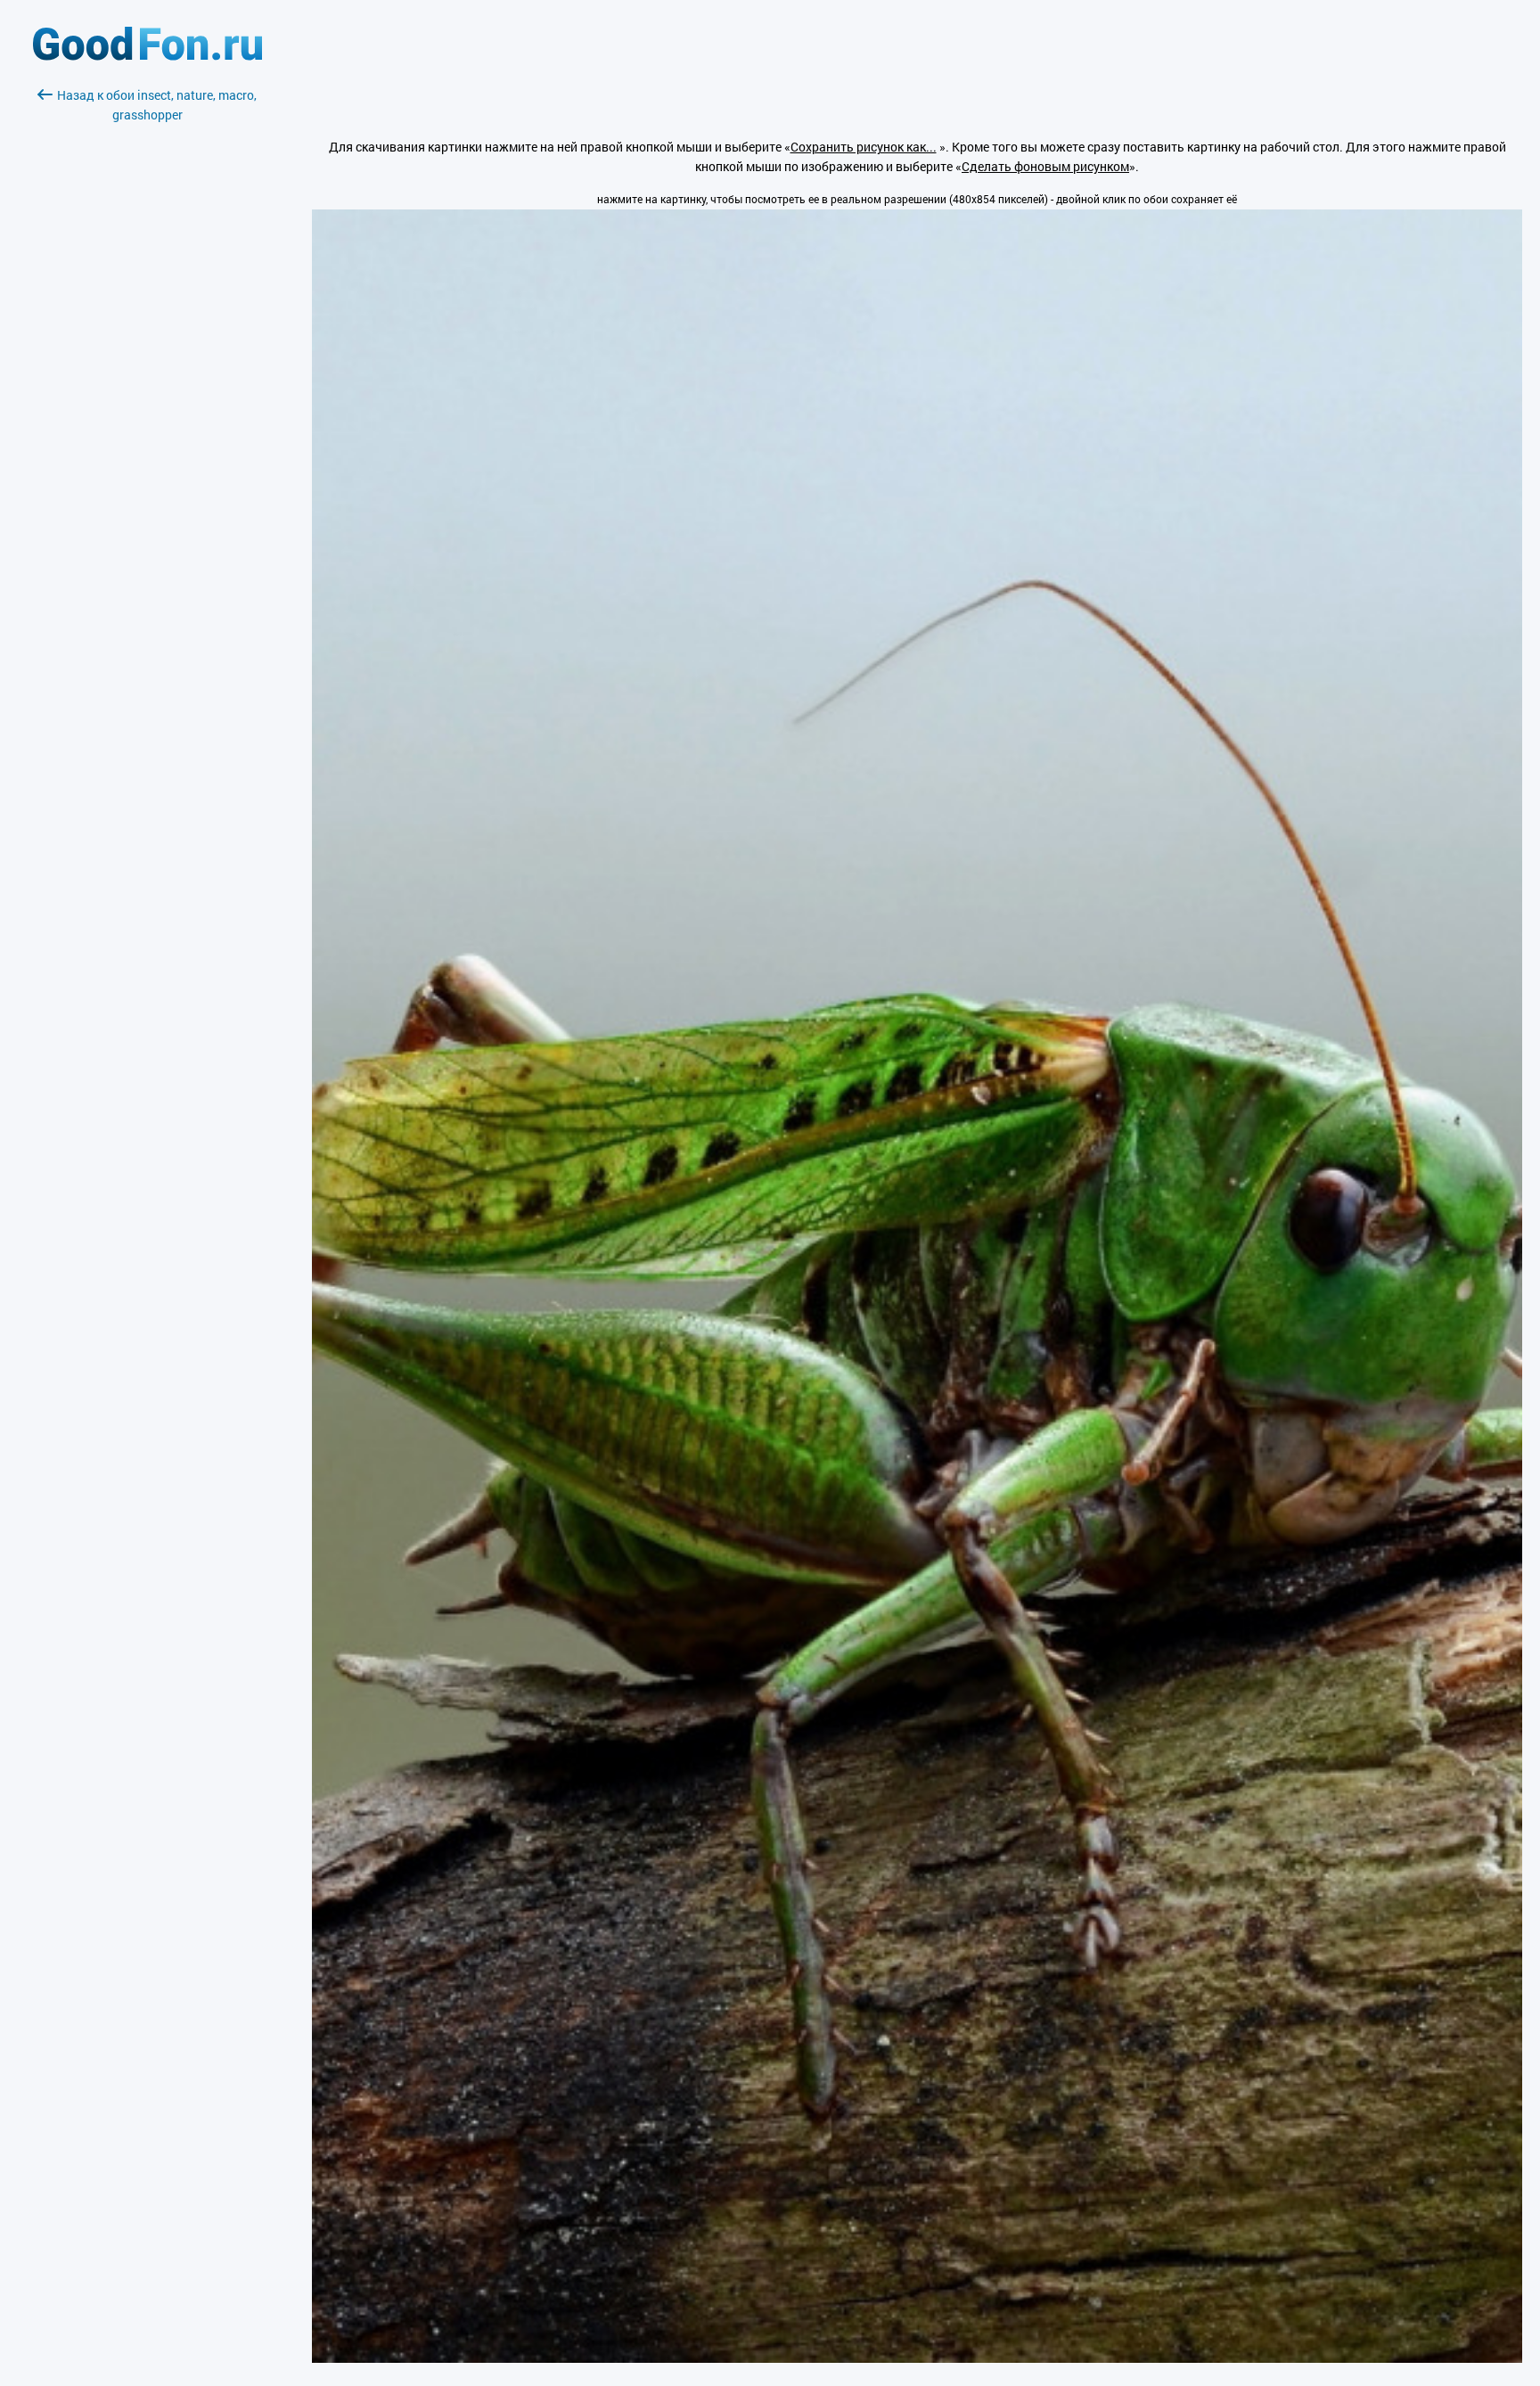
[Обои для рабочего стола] (147, 56)
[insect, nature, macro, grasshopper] (917, 2358)
